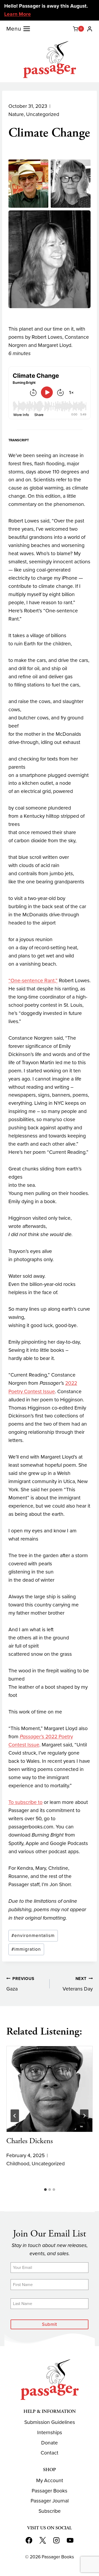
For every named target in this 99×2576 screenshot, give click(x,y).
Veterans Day (78, 1984)
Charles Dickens (30, 2141)
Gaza (20, 1984)
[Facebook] (29, 2540)
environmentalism (33, 1935)
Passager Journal (50, 2501)
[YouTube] (70, 2540)
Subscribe (50, 2511)
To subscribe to (25, 1802)
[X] (43, 2540)
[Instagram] (56, 2540)
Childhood (18, 2164)
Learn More (18, 14)
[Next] (84, 2116)
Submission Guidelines (50, 2422)
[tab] (45, 2190)
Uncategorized (43, 114)
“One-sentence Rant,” (33, 980)
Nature (16, 114)
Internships (50, 2432)
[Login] (90, 29)
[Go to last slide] (15, 2116)
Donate (49, 2443)
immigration (26, 1949)
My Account (50, 2480)
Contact (49, 2453)
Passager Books (49, 2491)
